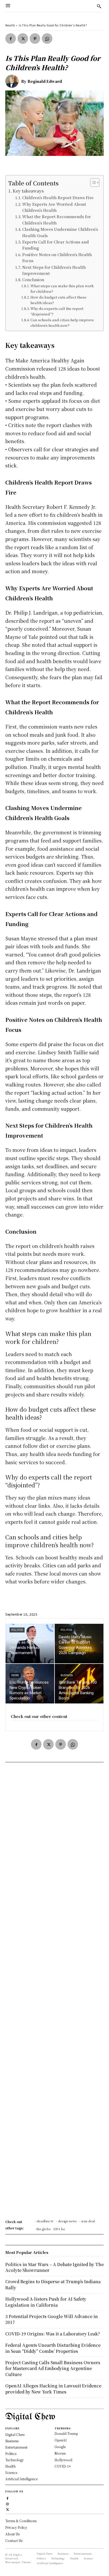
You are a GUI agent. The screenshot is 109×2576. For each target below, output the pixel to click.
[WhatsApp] (47, 39)
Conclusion (33, 279)
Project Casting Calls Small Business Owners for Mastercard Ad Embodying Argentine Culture (53, 2368)
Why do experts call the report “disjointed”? (57, 311)
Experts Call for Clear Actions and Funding (56, 245)
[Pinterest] (35, 39)
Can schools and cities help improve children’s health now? (62, 323)
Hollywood (63, 2460)
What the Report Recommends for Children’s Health (56, 219)
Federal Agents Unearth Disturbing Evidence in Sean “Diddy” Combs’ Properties (53, 2348)
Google (60, 2447)
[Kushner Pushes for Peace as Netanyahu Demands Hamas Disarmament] (30, 1644)
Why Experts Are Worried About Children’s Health (54, 207)
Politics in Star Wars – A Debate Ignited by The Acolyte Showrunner (54, 2267)
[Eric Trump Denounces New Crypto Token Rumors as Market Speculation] (30, 1684)
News (15, 1675)
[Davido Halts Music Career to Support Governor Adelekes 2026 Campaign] (79, 1644)
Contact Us (14, 2541)
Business (67, 1675)
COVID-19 (63, 2466)
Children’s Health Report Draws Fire (58, 197)
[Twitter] (23, 39)
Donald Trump (66, 2433)
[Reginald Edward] (13, 81)
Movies (60, 2453)
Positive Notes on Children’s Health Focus (57, 257)
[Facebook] (11, 39)
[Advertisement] (54, 1992)
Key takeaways (28, 191)
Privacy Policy (16, 2527)
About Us (12, 2534)
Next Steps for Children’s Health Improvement (54, 270)
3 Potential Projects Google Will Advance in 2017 (52, 2319)
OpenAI (61, 2440)
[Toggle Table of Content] (92, 183)
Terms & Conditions (21, 2521)
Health (10, 25)
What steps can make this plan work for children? (62, 289)
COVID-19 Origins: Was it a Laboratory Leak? (53, 2334)
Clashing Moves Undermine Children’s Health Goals (60, 232)
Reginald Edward (45, 81)
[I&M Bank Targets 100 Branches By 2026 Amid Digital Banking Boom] (79, 1684)
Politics (17, 1630)
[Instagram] (8, 2503)
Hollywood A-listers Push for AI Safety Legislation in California (46, 2302)
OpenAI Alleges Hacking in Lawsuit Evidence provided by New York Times (53, 2389)
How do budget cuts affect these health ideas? (58, 300)
